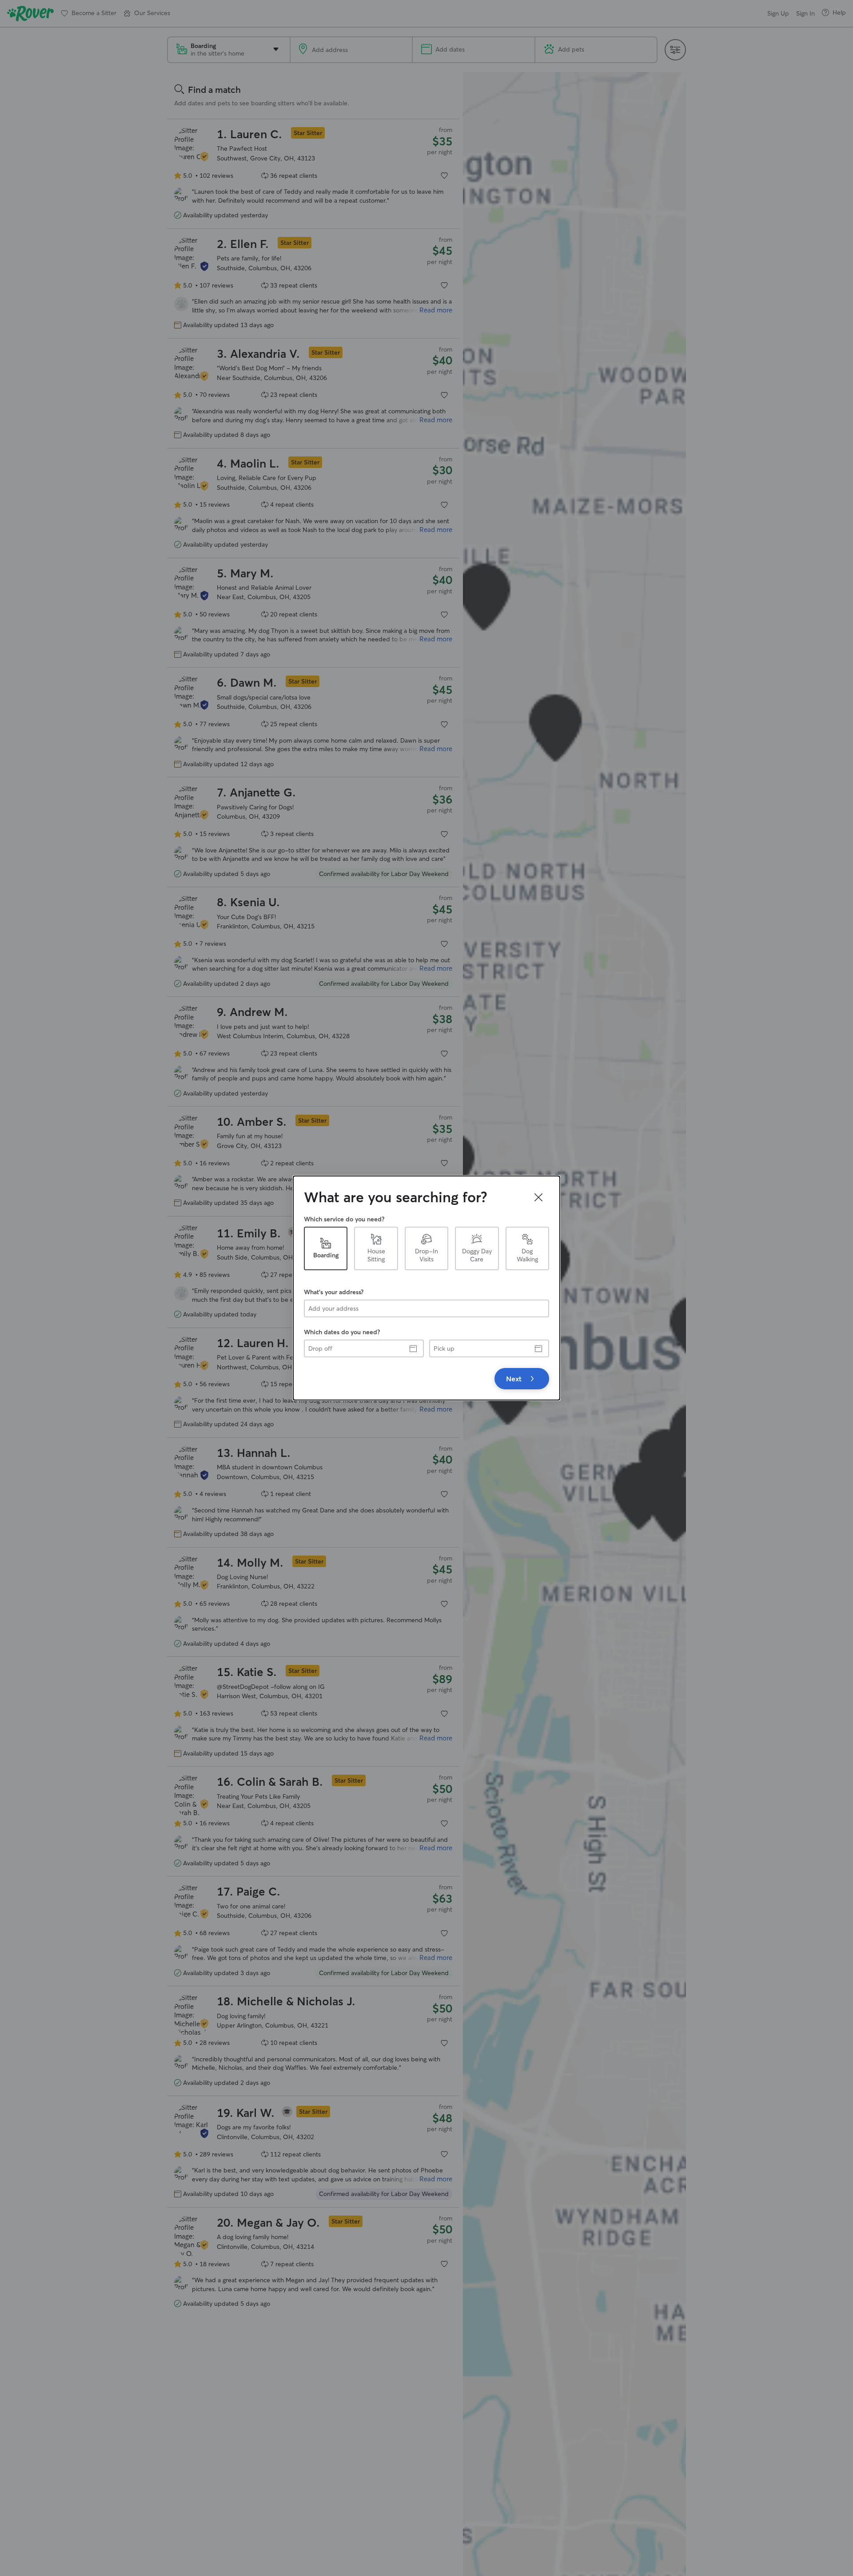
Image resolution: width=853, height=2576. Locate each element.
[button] (538, 1197)
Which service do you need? (344, 1219)
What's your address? (334, 1292)
